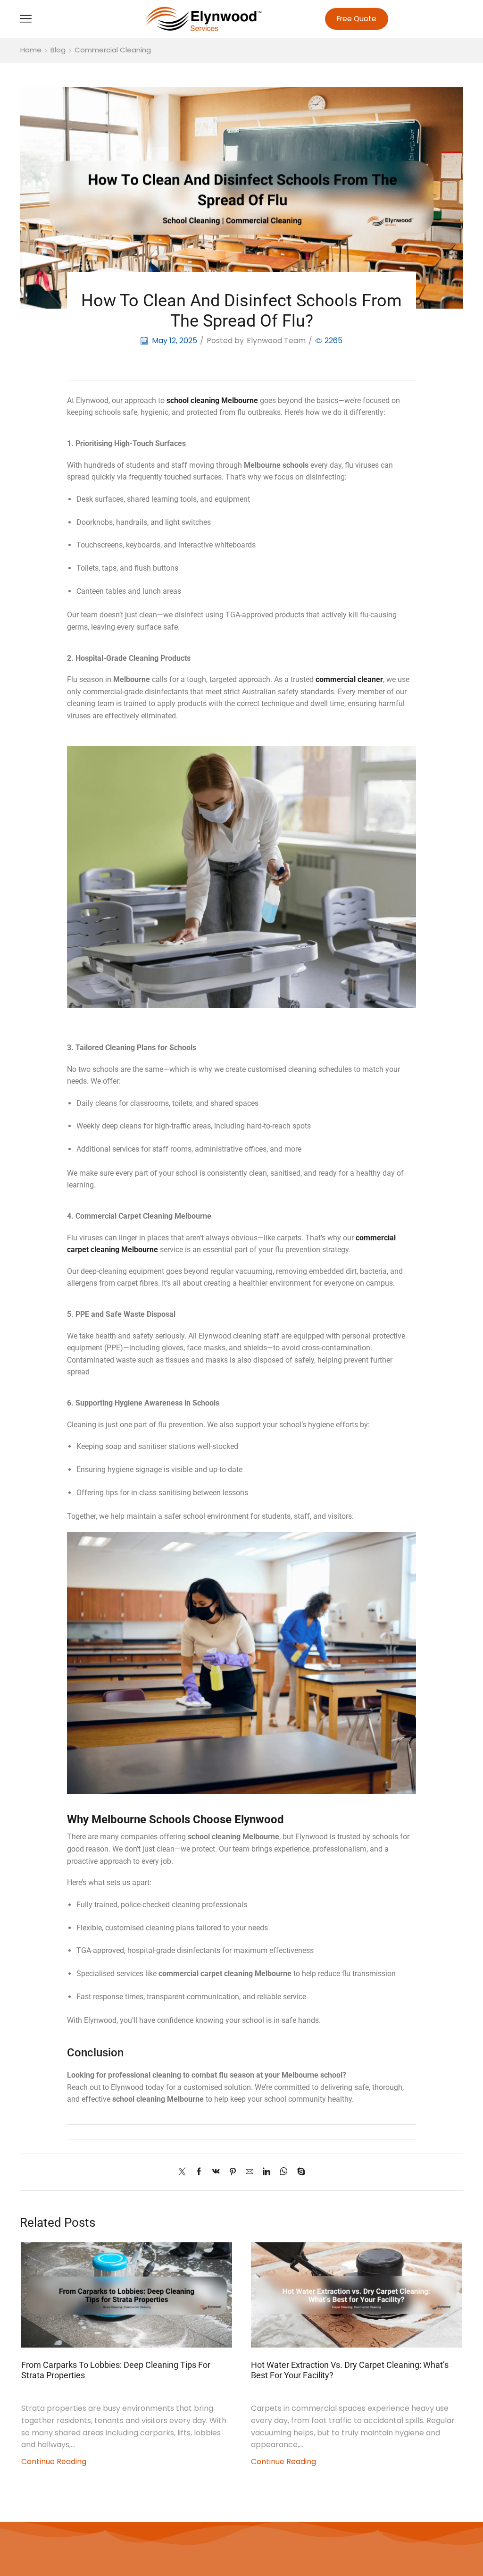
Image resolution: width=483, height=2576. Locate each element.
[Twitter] (184, 2172)
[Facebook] (199, 2172)
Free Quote (357, 19)
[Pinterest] (233, 2172)
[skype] (299, 2172)
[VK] (216, 2172)
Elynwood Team (276, 341)
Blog (58, 50)
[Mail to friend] (250, 2172)
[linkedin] (266, 2172)
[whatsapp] (284, 2172)
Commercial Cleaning (113, 50)
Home (31, 50)
